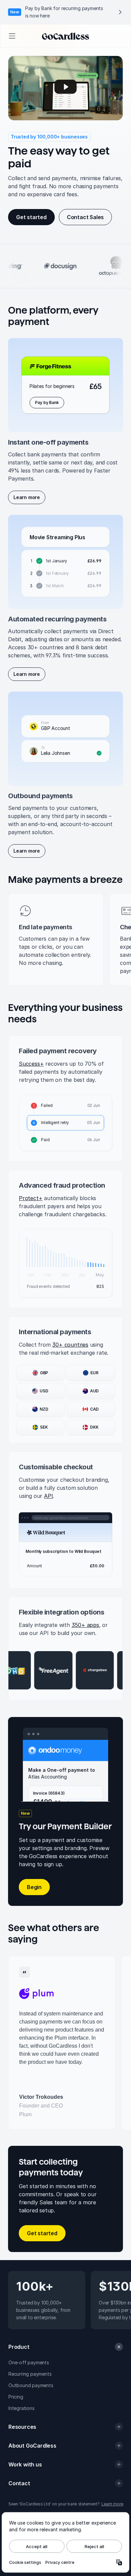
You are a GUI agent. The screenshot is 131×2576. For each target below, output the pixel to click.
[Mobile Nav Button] (12, 36)
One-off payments (29, 2362)
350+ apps (85, 1625)
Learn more (112, 2504)
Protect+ (31, 1198)
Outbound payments (31, 2385)
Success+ (31, 1064)
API (48, 1496)
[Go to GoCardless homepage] (65, 36)
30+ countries (70, 1345)
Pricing (16, 2397)
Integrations (21, 2408)
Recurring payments (30, 2374)
